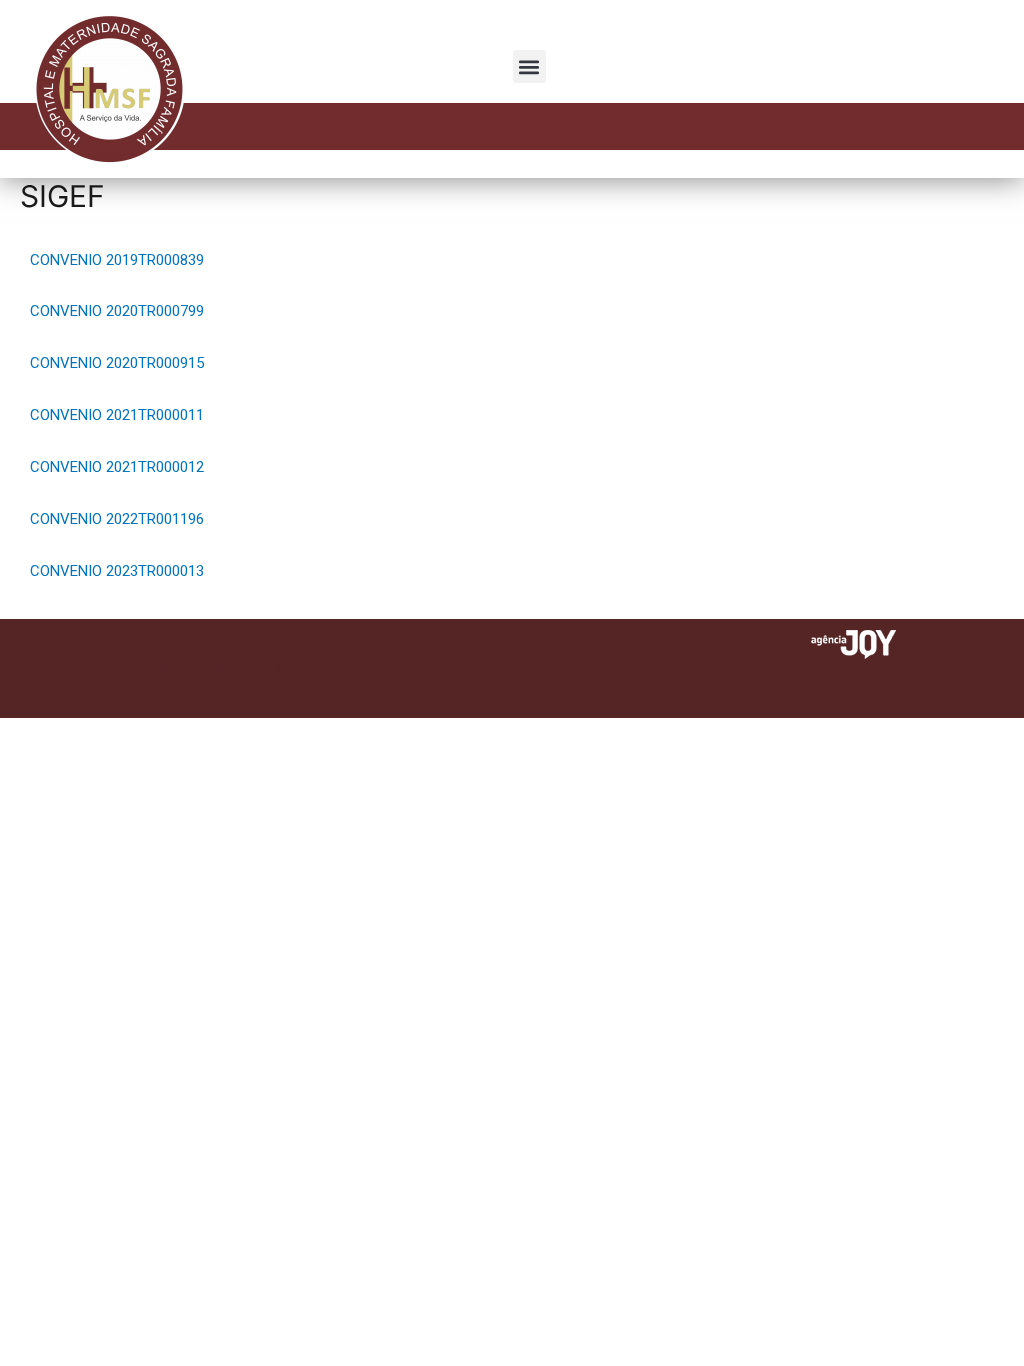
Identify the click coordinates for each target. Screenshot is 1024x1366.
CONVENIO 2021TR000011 (117, 415)
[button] (529, 66)
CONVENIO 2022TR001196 (117, 519)
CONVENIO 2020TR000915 (117, 363)
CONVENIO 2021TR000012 (117, 467)
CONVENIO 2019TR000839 (117, 260)
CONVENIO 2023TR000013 (117, 571)
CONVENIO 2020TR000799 (117, 311)
